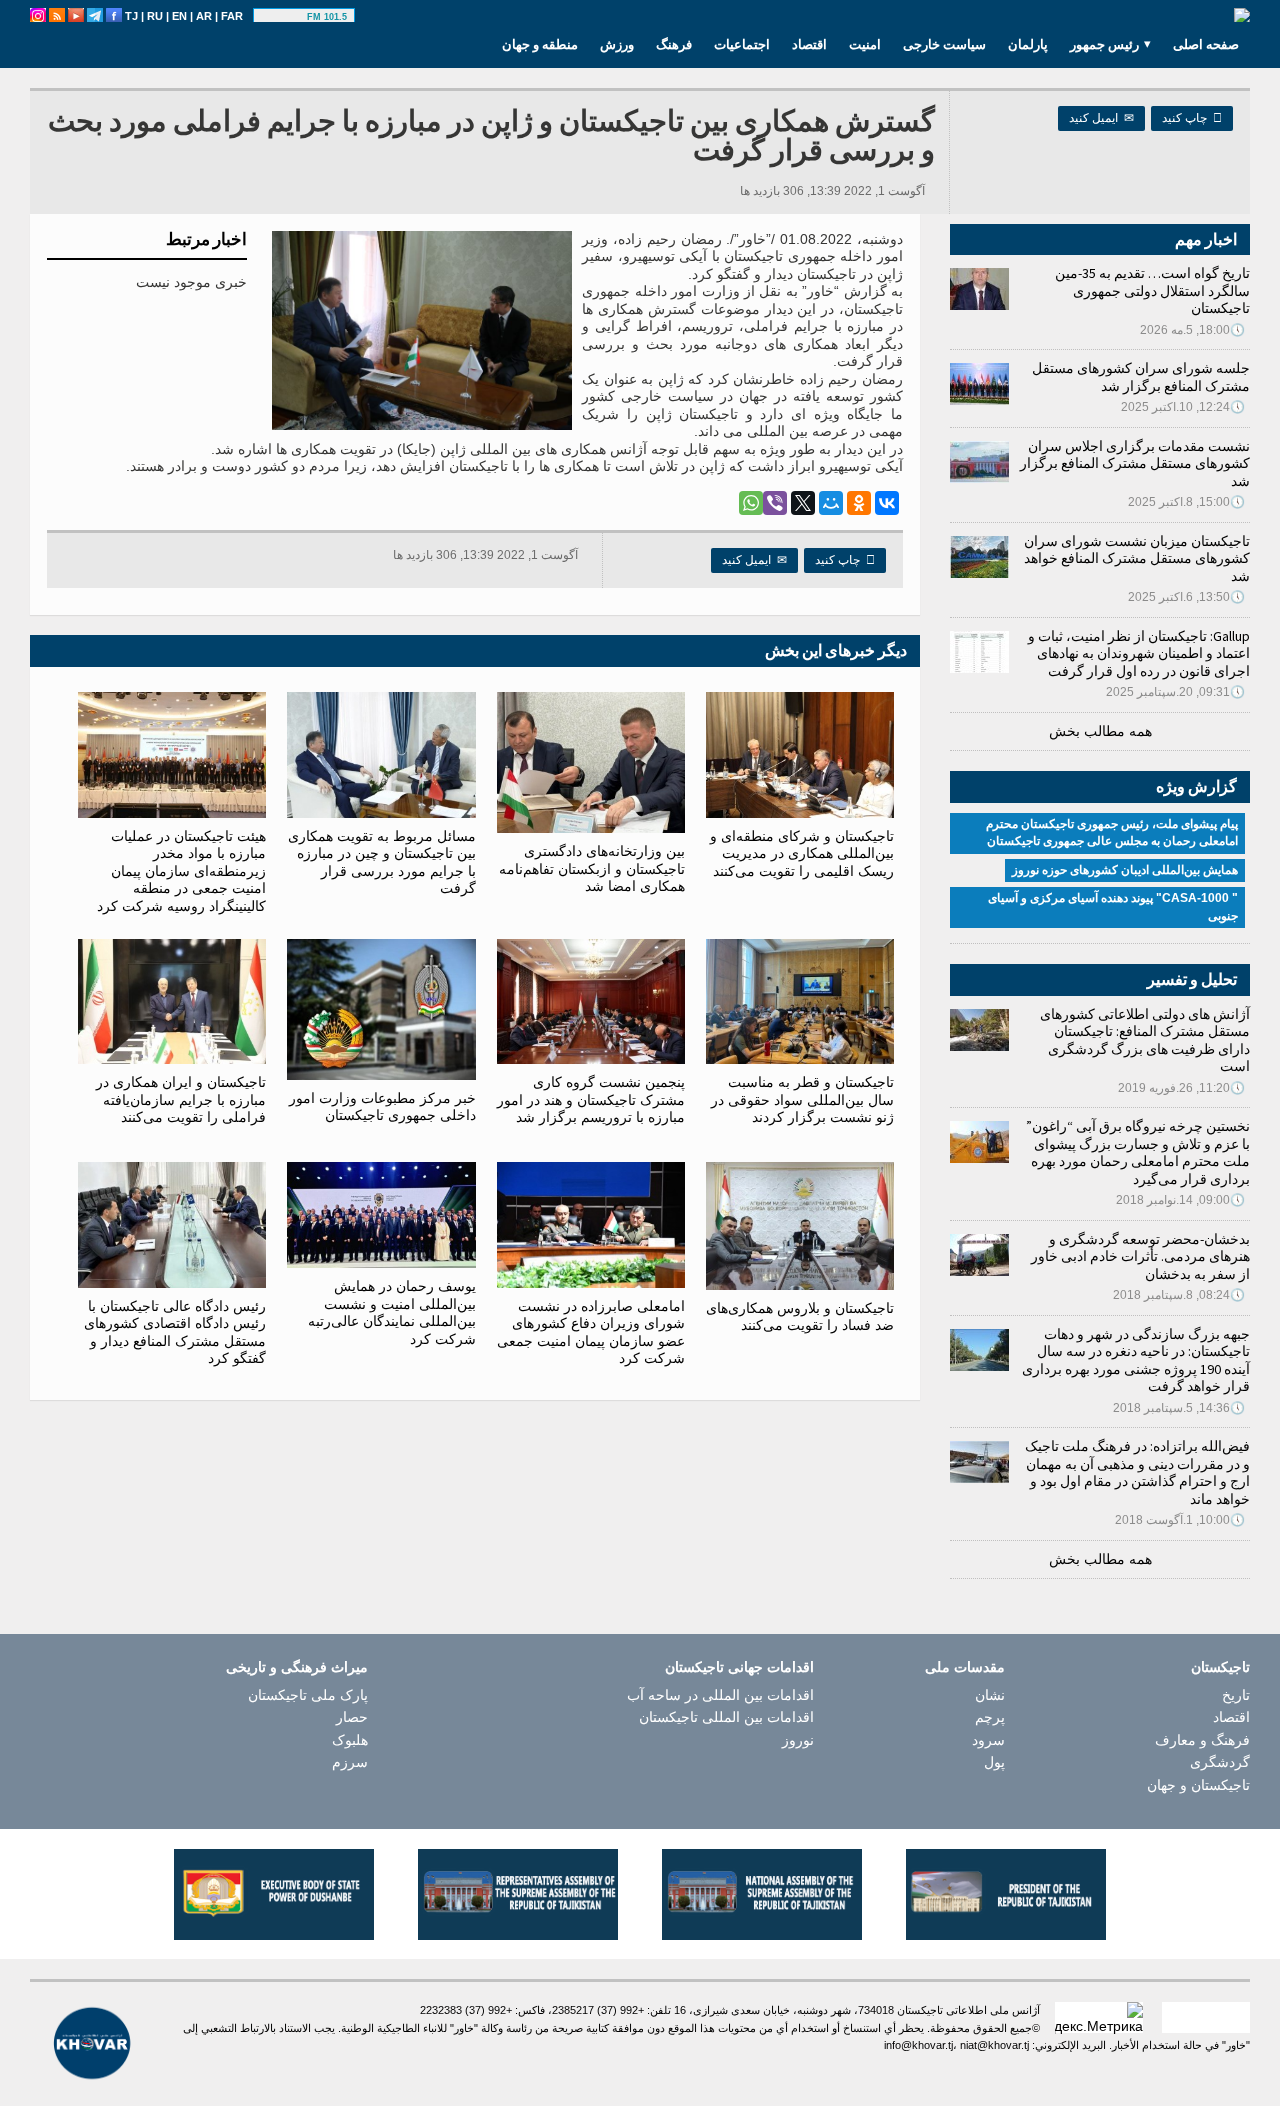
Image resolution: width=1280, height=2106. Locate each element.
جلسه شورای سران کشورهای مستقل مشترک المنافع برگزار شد (1141, 377)
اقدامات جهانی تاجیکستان (739, 1667)
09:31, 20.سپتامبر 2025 (1175, 692)
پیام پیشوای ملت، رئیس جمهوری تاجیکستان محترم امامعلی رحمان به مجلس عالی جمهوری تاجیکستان (1112, 833)
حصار (352, 1717)
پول (994, 1762)
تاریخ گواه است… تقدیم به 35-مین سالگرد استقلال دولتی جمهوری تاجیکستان (1152, 290)
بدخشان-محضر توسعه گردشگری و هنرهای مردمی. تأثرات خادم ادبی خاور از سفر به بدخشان (1140, 1256)
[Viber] (775, 503)
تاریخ (1236, 1695)
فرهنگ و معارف (1202, 1740)
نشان (990, 1695)
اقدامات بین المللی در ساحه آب (720, 1695)
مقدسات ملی (965, 1667)
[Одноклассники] (859, 503)
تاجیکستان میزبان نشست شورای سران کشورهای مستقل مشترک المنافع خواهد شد (1137, 558)
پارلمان (1028, 44)
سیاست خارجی (944, 44)
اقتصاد (809, 44)
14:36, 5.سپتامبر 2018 (1179, 1408)
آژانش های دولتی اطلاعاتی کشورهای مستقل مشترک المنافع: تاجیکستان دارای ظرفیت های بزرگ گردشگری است (1145, 1040)
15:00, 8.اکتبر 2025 (1186, 502)
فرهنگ (674, 44)
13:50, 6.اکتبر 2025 (1186, 597)
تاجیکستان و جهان (1198, 1785)
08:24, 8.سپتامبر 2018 (1179, 1295)
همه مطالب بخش (1100, 731)
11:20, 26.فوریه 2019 (1181, 1088)
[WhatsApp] (751, 503)
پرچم (990, 1717)
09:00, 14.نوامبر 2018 (1180, 1200)
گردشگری (1220, 1762)
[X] (803, 503)
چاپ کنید (1192, 118)
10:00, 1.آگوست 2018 (1180, 1520)
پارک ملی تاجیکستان (308, 1695)
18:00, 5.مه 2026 (1192, 330)
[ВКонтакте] (887, 503)
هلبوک (350, 1740)
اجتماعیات (742, 44)
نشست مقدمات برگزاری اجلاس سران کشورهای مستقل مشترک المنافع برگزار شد (1135, 463)
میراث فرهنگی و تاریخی (297, 1667)
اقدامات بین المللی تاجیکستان (726, 1717)
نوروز (798, 1740)
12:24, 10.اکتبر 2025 (1183, 407)
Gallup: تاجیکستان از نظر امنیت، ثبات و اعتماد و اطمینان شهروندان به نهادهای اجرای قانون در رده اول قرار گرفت (1139, 653)
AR (204, 16)
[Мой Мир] (831, 503)
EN (179, 16)
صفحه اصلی (1206, 44)
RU (155, 16)
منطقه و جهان (540, 44)
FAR (232, 16)
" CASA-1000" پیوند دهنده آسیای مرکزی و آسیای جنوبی (1113, 907)
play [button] (283, 17)
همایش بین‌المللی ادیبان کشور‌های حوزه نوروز (1125, 870)
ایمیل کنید (1101, 118)
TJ (131, 16)
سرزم (350, 1762)
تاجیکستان (1220, 1667)
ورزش (617, 44)
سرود (988, 1740)
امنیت (865, 44)
